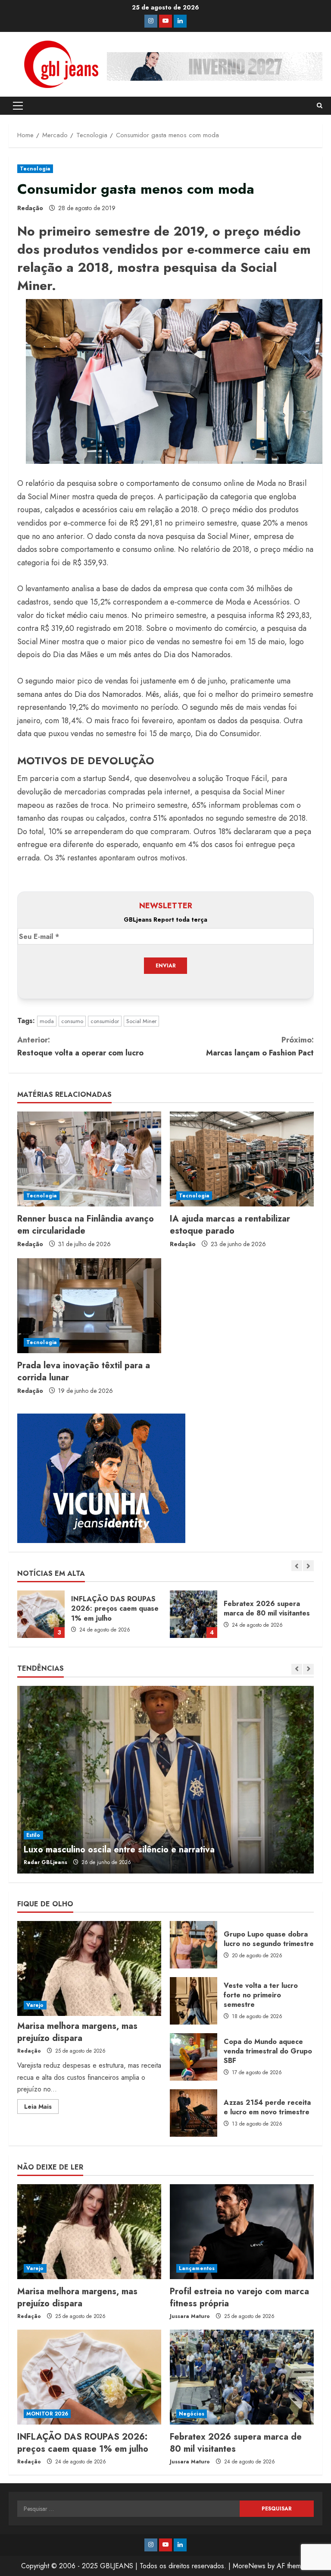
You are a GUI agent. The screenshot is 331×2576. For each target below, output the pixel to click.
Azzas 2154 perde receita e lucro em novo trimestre (194, 2113)
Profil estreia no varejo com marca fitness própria (239, 2297)
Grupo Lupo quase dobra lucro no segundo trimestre (194, 1945)
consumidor (105, 1021)
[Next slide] (308, 1566)
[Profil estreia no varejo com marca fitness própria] (242, 2232)
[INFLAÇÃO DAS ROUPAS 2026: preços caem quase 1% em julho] (89, 2377)
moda (47, 1021)
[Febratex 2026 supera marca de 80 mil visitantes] (242, 2377)
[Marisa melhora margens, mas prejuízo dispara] (89, 1968)
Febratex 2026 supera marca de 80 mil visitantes (194, 1614)
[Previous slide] (297, 1566)
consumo (72, 1021)
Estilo (33, 1835)
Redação (30, 208)
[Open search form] (320, 106)
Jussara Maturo (190, 2316)
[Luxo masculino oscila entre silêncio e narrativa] (165, 1780)
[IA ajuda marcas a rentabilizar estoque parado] (242, 1159)
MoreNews (249, 2566)
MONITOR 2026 (47, 2414)
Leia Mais (41, 2108)
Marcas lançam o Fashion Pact (260, 1047)
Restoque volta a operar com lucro (80, 1047)
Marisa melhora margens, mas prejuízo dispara (77, 2032)
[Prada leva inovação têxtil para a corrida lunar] (89, 1306)
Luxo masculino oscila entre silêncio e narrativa (119, 1850)
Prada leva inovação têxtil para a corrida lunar (84, 1371)
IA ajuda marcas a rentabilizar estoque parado (230, 1225)
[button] (18, 106)
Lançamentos (197, 2268)
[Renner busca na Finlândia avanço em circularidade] (89, 1159)
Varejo (35, 2005)
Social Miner (141, 1021)
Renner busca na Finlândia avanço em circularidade (86, 1225)
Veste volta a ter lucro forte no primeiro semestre (194, 2001)
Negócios (192, 2414)
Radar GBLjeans (45, 1862)
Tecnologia (35, 169)
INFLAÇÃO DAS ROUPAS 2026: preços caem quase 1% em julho (41, 1614)
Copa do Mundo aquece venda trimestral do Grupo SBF (194, 2057)
